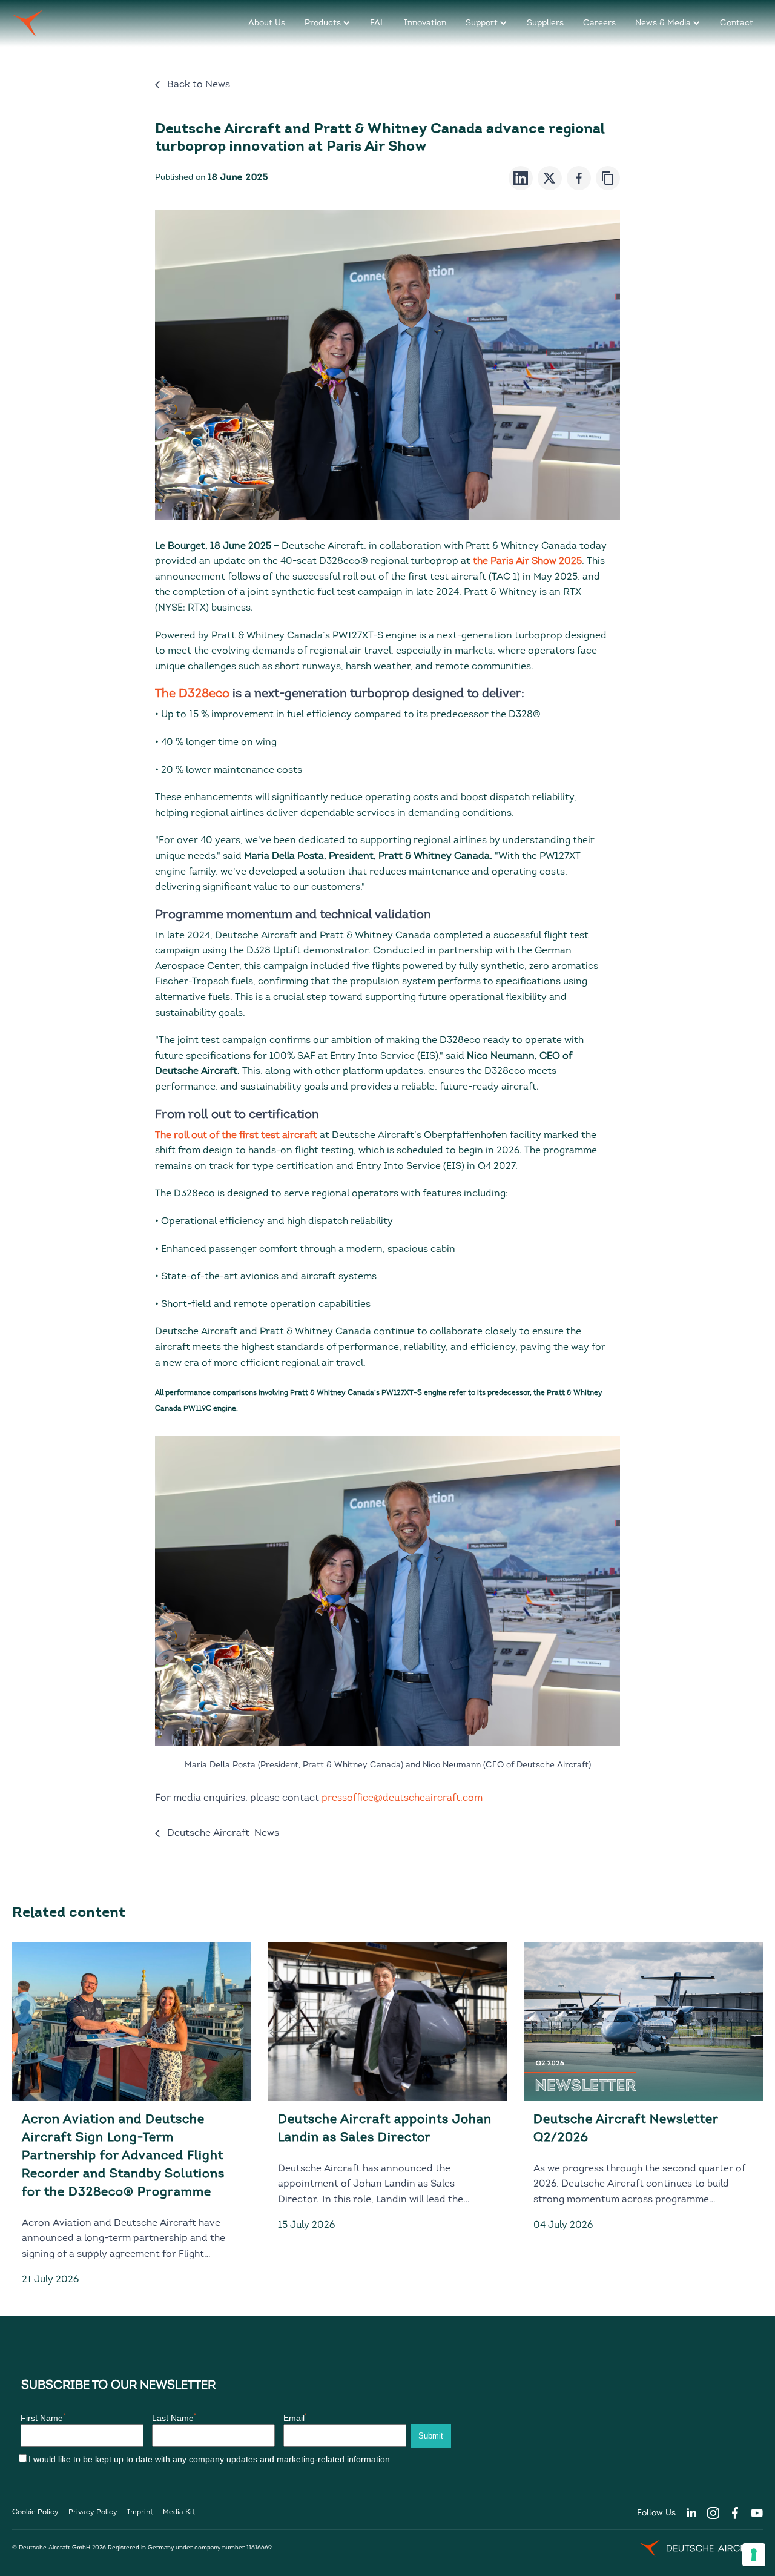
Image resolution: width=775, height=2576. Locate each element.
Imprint (140, 2512)
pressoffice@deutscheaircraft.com (402, 1798)
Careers (599, 23)
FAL (377, 23)
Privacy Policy (93, 2512)
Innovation (425, 23)
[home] (28, 23)
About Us (267, 23)
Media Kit (179, 2512)
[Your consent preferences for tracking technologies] (754, 2555)
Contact (737, 23)
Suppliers (545, 23)
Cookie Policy (35, 2512)
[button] (328, 23)
